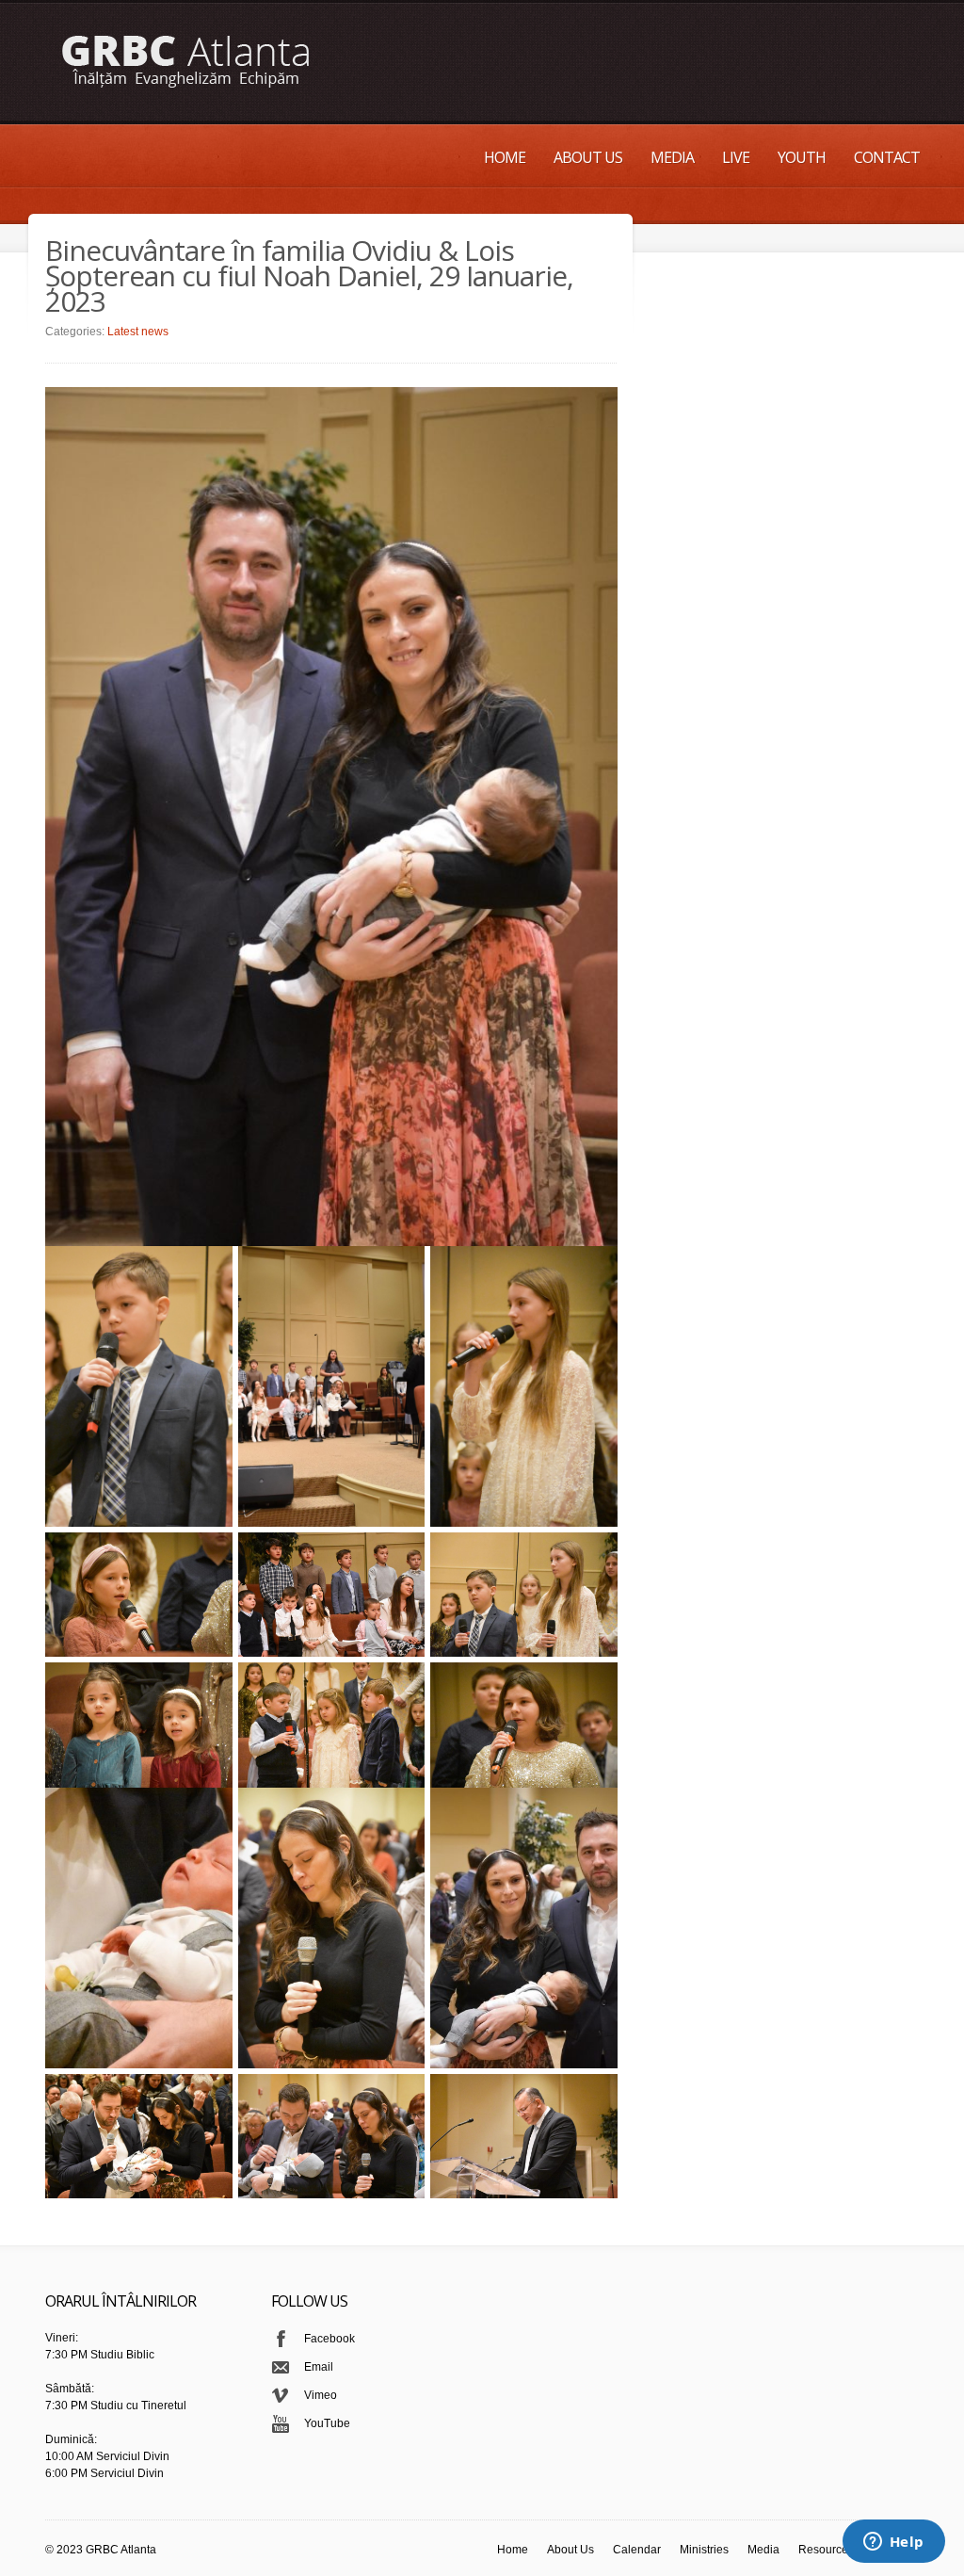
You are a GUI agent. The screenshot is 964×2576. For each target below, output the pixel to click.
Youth (802, 157)
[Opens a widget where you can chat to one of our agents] (893, 2543)
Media (672, 157)
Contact (887, 157)
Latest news (138, 332)
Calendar (637, 2550)
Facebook (329, 2339)
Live (736, 157)
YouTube (327, 2423)
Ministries (704, 2550)
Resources (826, 2550)
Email (319, 2367)
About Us (588, 157)
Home (505, 157)
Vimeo (321, 2395)
